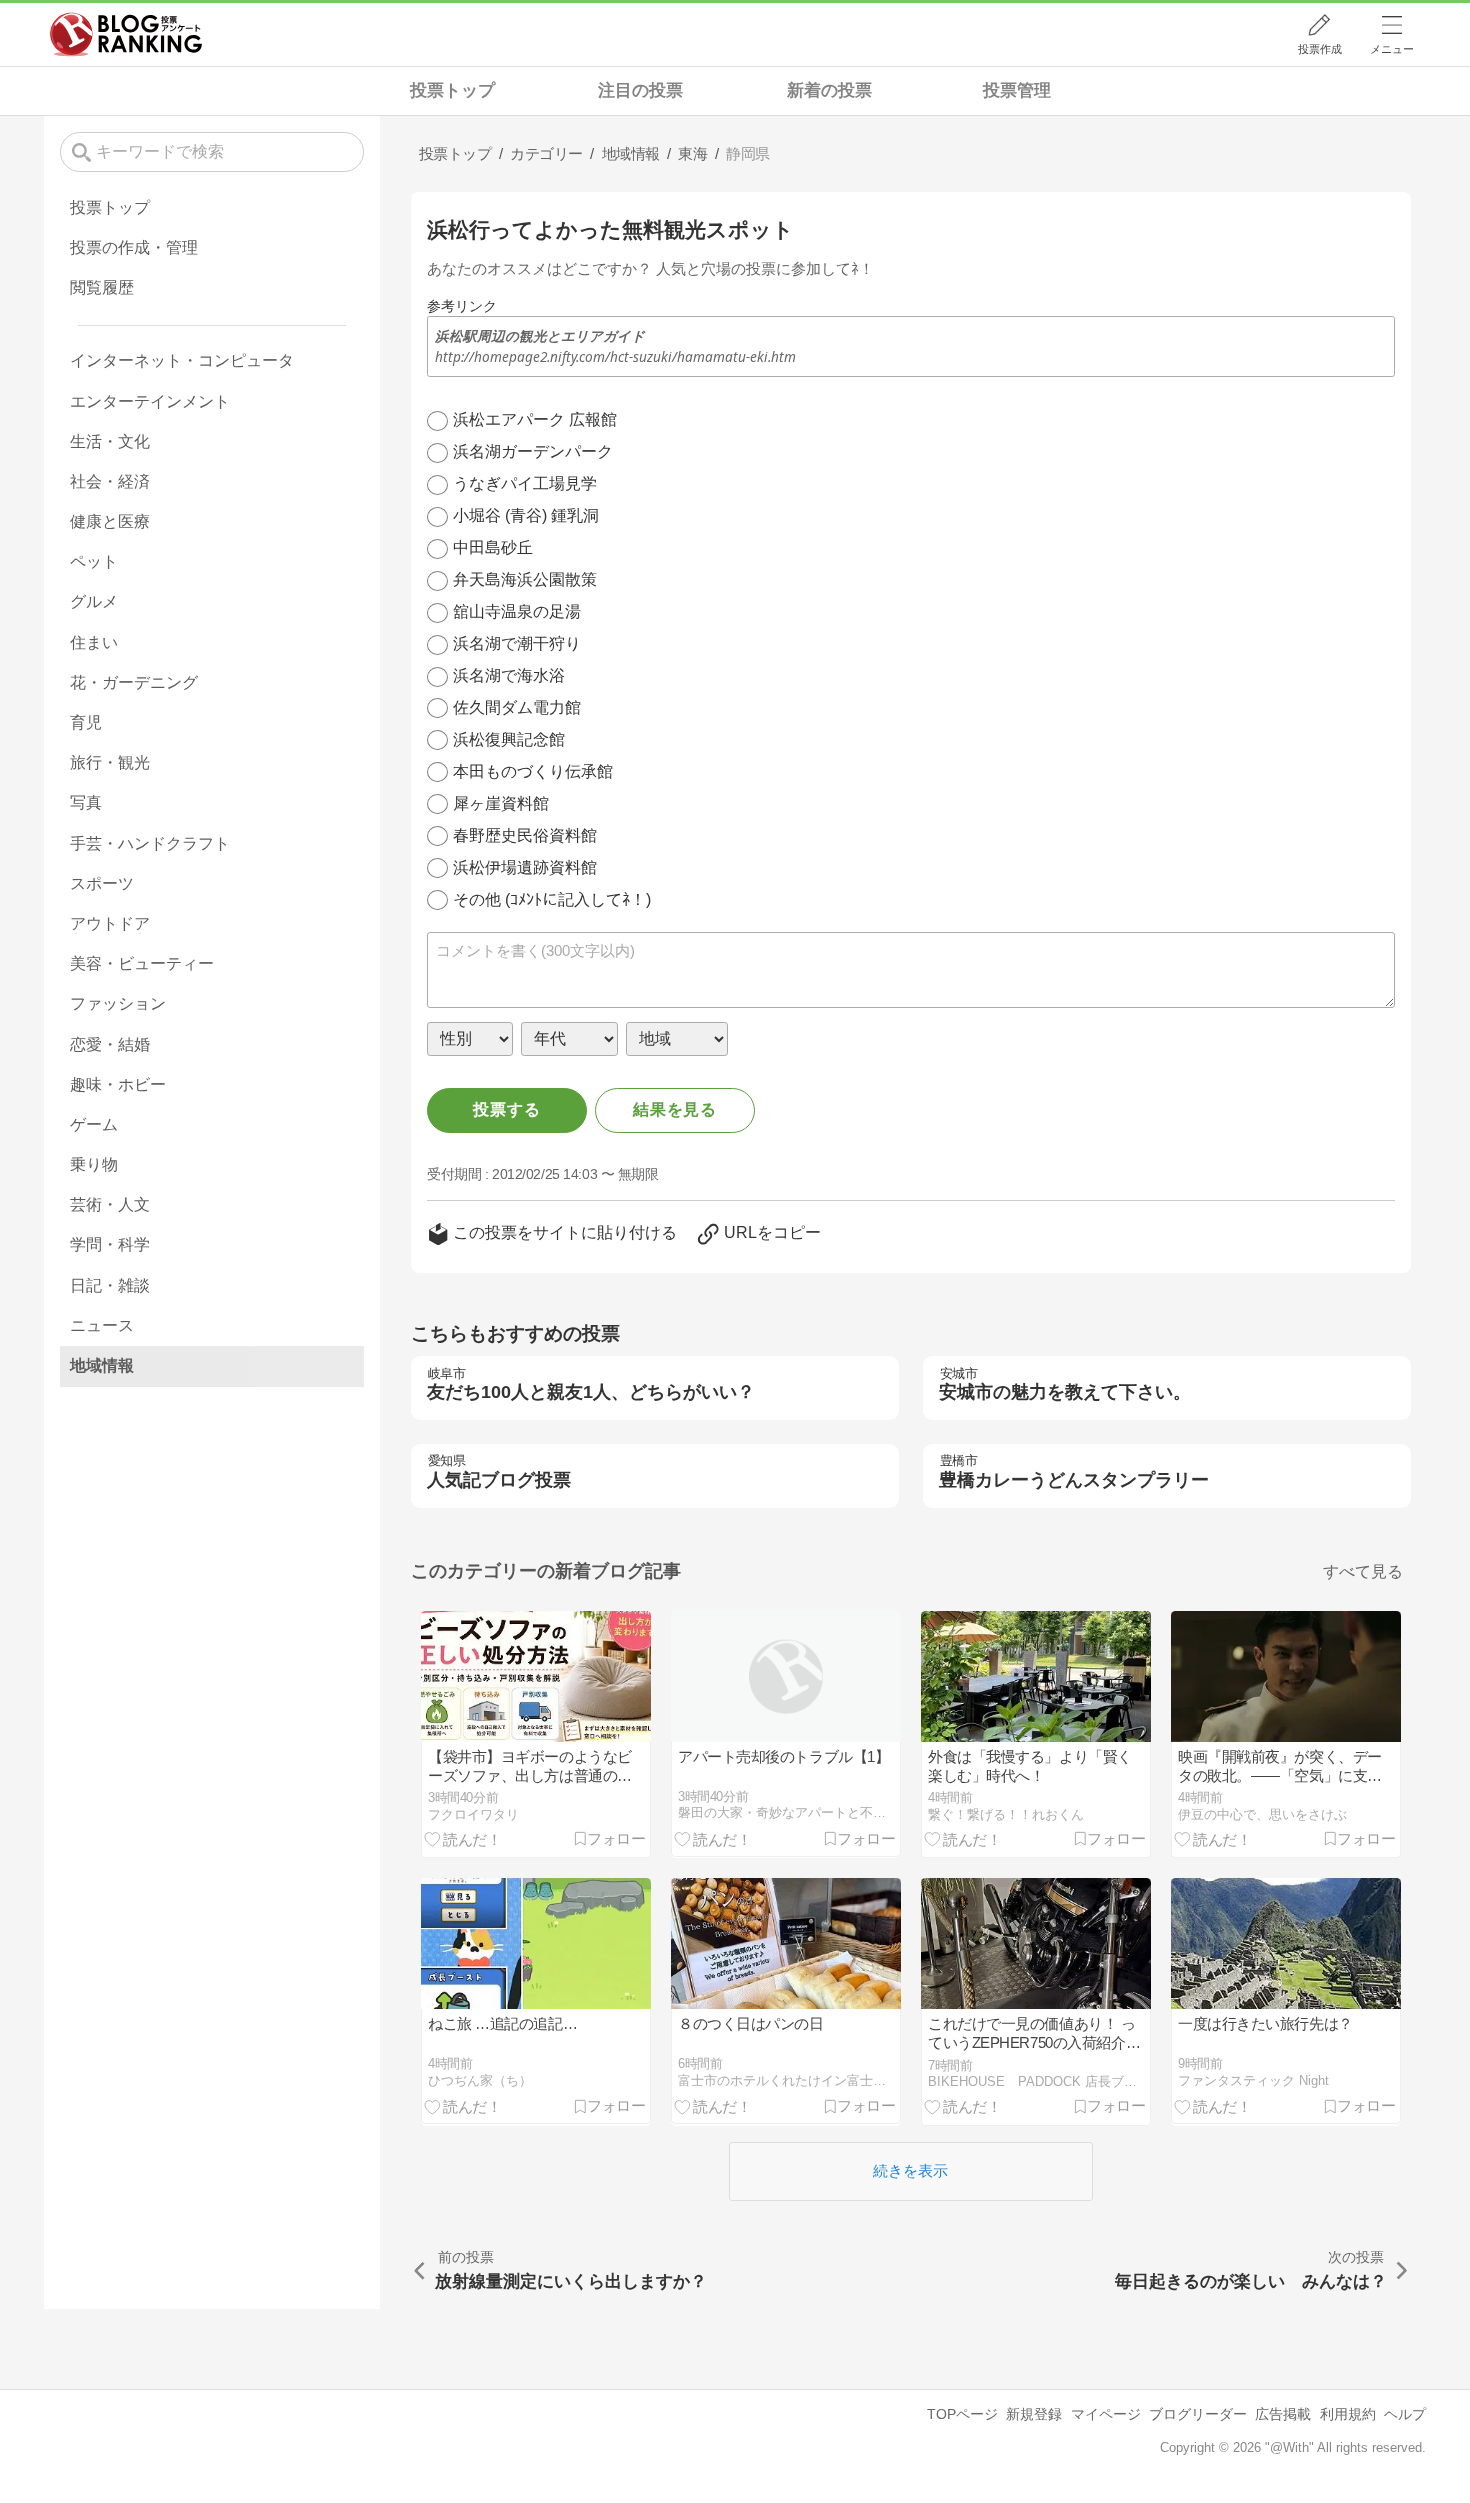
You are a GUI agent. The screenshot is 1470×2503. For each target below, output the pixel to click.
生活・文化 (110, 441)
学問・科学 (110, 1244)
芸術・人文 (110, 1204)
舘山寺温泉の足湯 (517, 611)
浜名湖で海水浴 (509, 675)
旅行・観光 (110, 762)
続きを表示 (910, 2170)
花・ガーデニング (134, 682)
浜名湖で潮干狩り (517, 643)
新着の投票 (829, 90)
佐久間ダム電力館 (517, 707)
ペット (94, 561)
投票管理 (1017, 90)
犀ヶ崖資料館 (501, 803)
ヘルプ (1405, 2414)
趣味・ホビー (118, 1084)
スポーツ (102, 883)
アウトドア (110, 923)
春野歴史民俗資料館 (525, 835)
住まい (94, 642)
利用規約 (1348, 2414)
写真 (86, 802)
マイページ (1106, 2414)
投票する (506, 1109)
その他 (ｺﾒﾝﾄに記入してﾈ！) (552, 899)
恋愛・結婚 (110, 1044)
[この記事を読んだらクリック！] (463, 1838)
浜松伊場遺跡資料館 (525, 867)
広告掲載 (1283, 2414)
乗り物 (94, 1164)
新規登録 (1034, 2414)
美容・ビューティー (142, 963)
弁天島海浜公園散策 (525, 579)
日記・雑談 (110, 1285)
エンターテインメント (150, 401)
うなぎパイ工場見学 (525, 483)
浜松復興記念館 (509, 739)
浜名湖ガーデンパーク (533, 451)
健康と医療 (110, 521)
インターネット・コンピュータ (182, 360)
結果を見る (675, 1109)
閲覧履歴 (102, 287)
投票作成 (1320, 49)
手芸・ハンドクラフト (150, 843)
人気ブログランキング (126, 34)
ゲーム (94, 1124)
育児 (86, 722)
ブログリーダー (1198, 2414)
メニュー (1392, 49)
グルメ (94, 601)
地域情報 (102, 1365)
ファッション (118, 1003)
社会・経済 (110, 481)
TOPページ (962, 2414)
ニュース (102, 1325)
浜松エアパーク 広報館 (535, 419)
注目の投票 (640, 90)
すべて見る (1363, 1571)
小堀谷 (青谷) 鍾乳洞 (526, 515)
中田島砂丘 (493, 547)
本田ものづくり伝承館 (533, 771)
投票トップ (452, 90)
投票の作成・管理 (134, 247)
